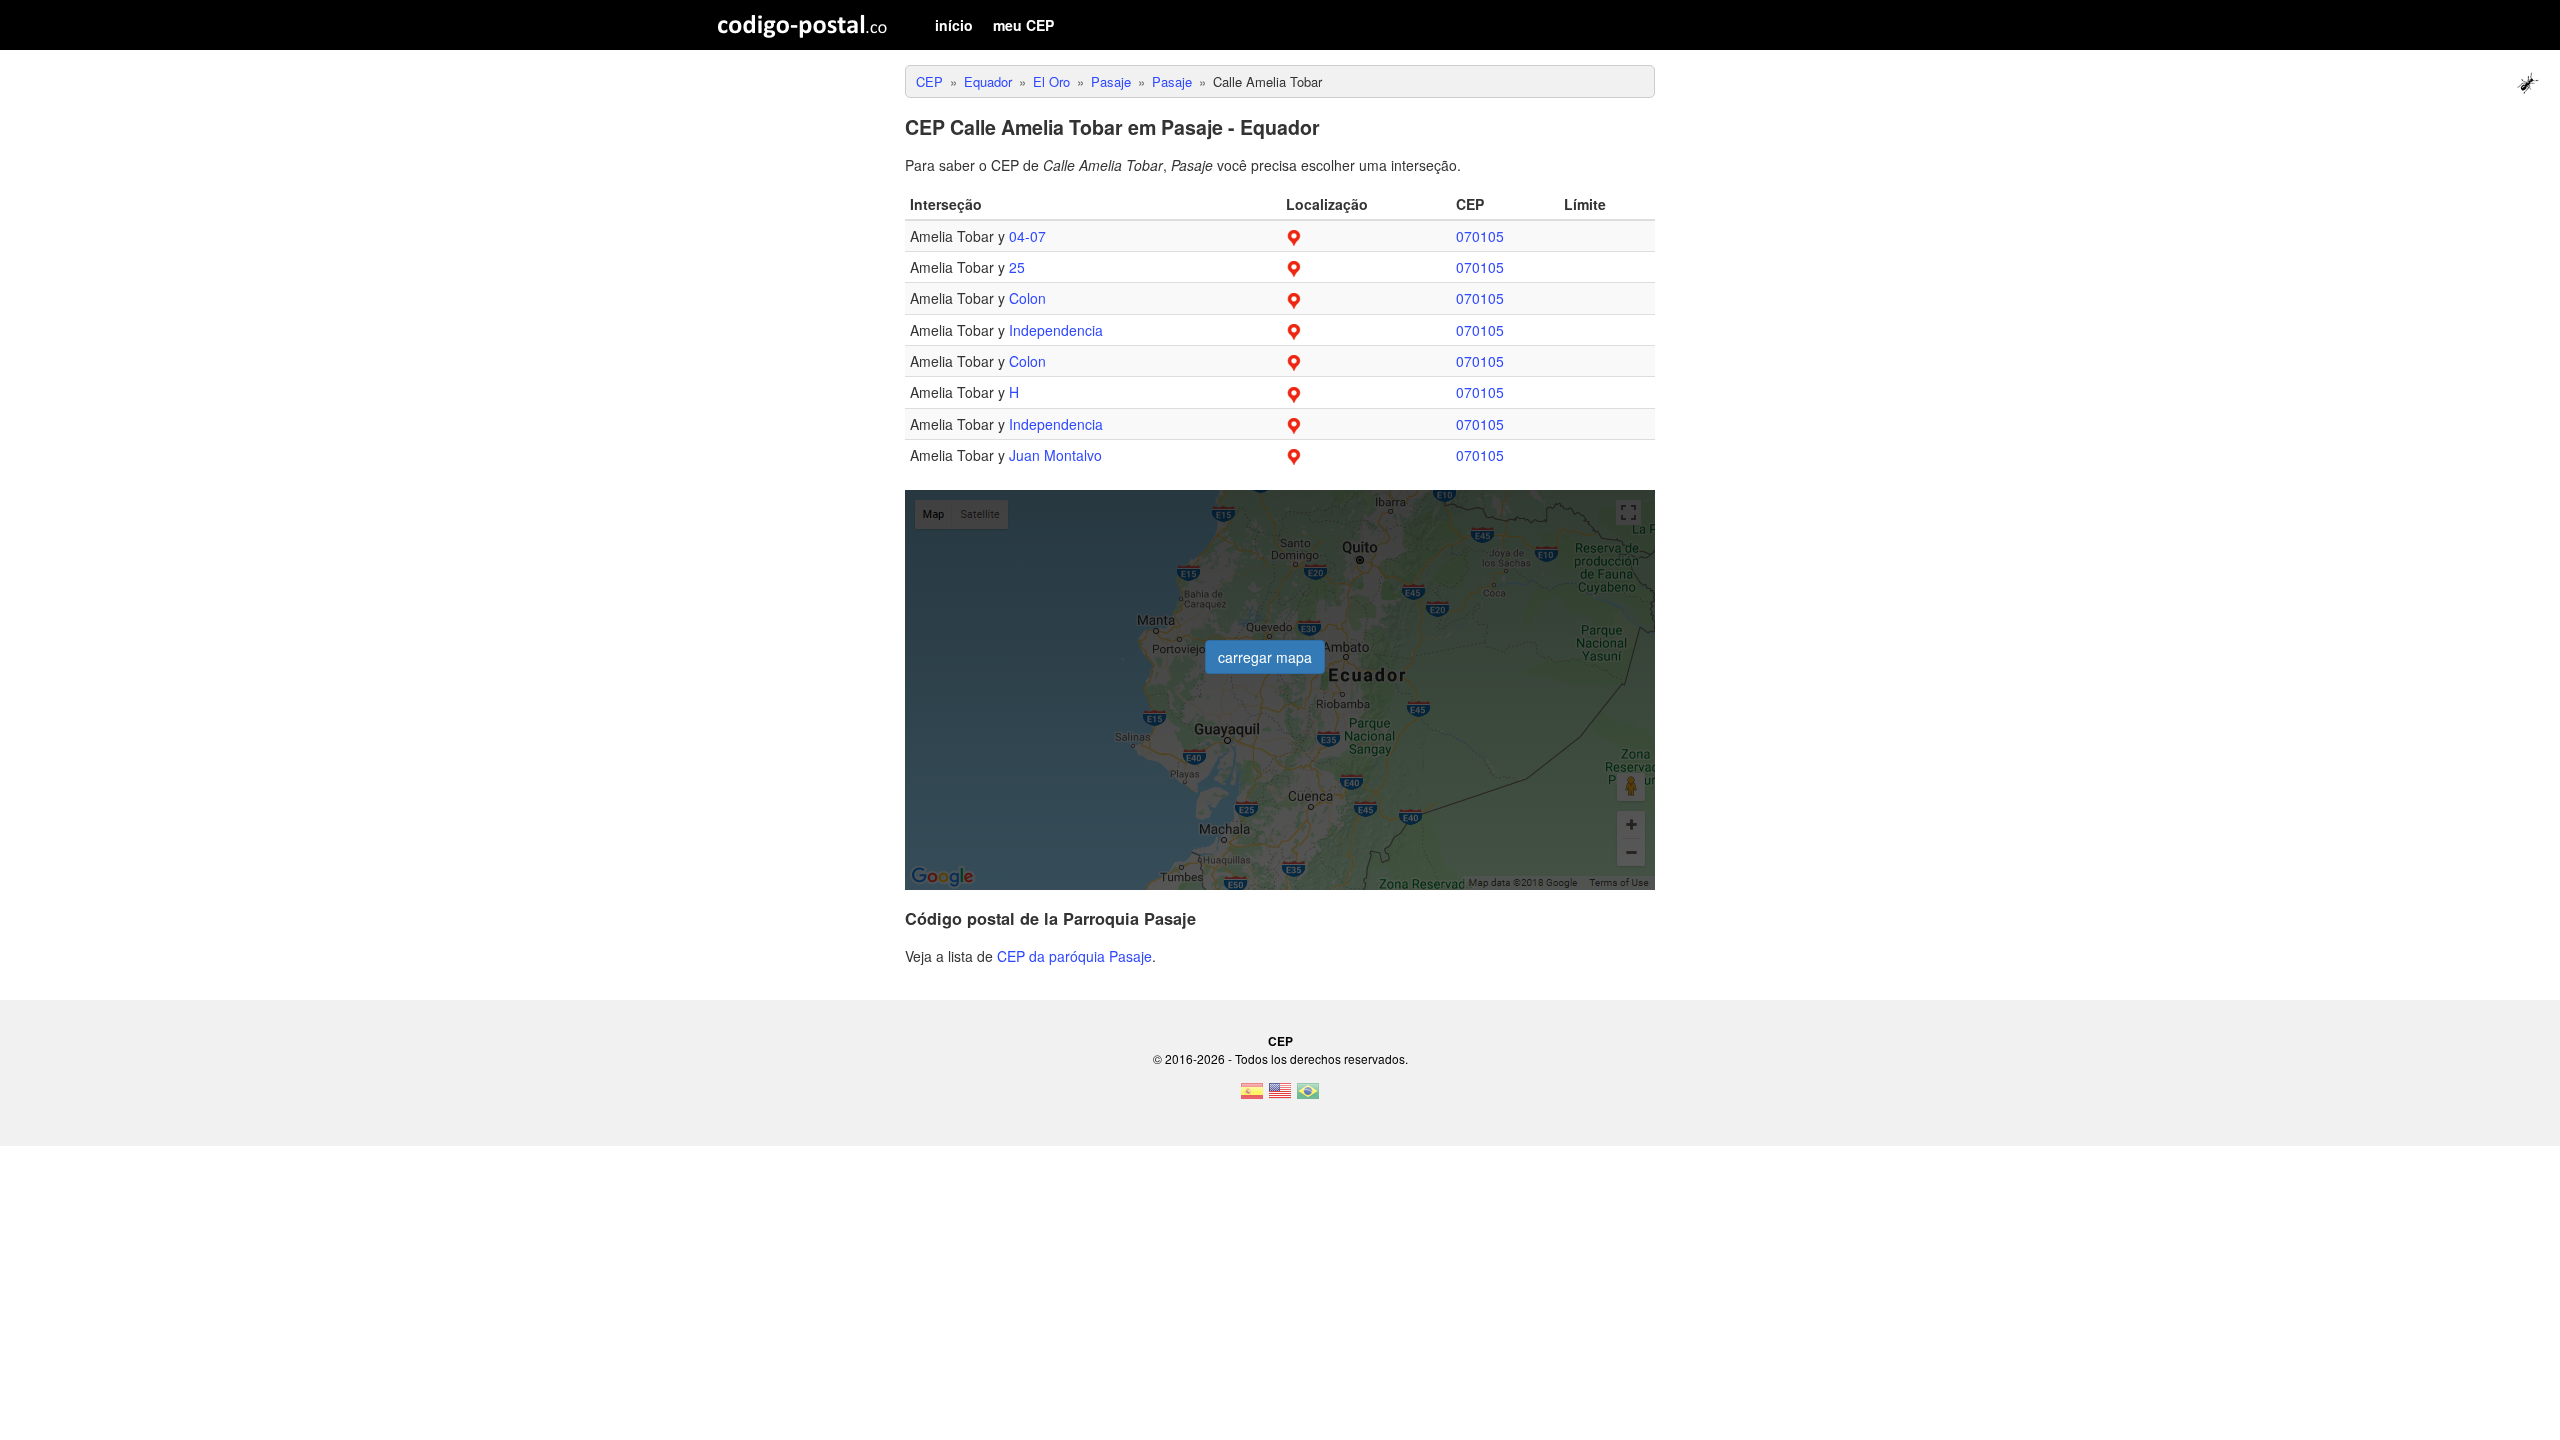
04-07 (1027, 236)
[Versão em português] (1308, 1097)
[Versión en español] (1252, 1097)
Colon (1027, 298)
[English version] (1280, 1097)
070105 (1480, 236)
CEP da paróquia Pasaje (1074, 956)
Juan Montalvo (1055, 455)
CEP (1280, 1041)
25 (1017, 267)
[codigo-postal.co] (802, 25)
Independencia (1056, 330)
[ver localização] (1294, 236)
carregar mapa (1265, 657)
